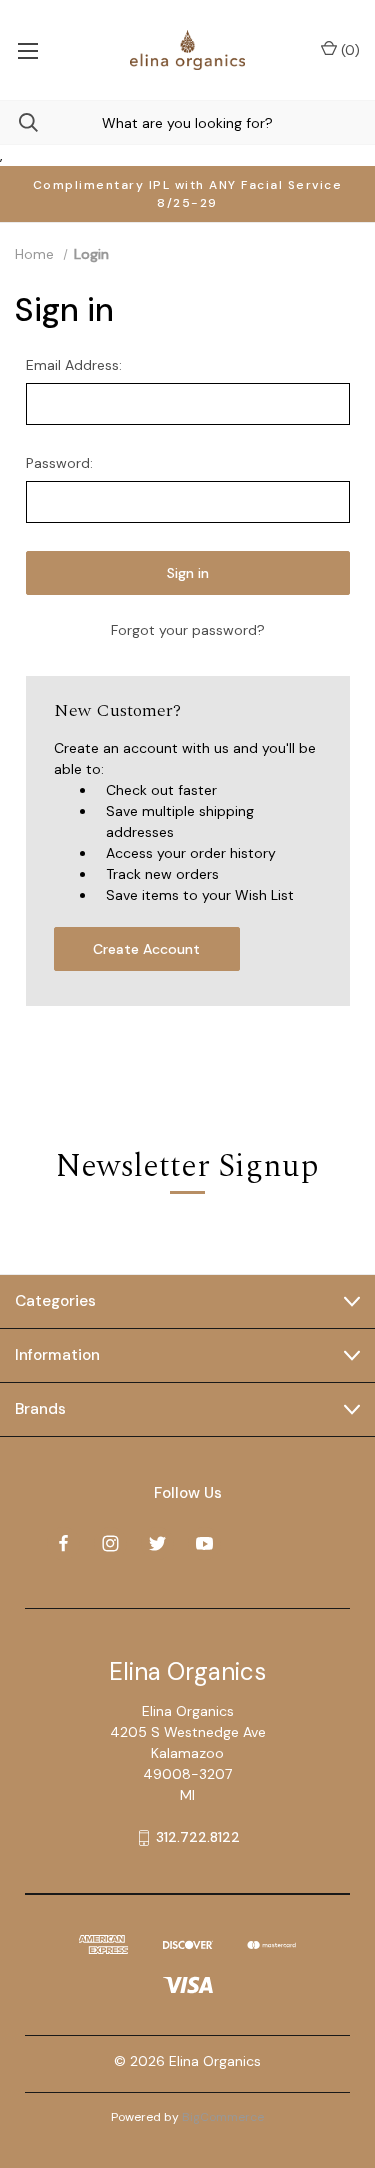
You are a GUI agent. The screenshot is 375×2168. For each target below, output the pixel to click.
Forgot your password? (188, 630)
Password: (59, 463)
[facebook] (63, 1543)
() (348, 50)
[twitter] (157, 1543)
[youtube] (204, 1543)
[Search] (19, 122)
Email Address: (74, 365)
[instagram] (110, 1543)
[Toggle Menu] (27, 50)
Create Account (146, 949)
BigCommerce (223, 2117)
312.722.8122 (198, 1837)
